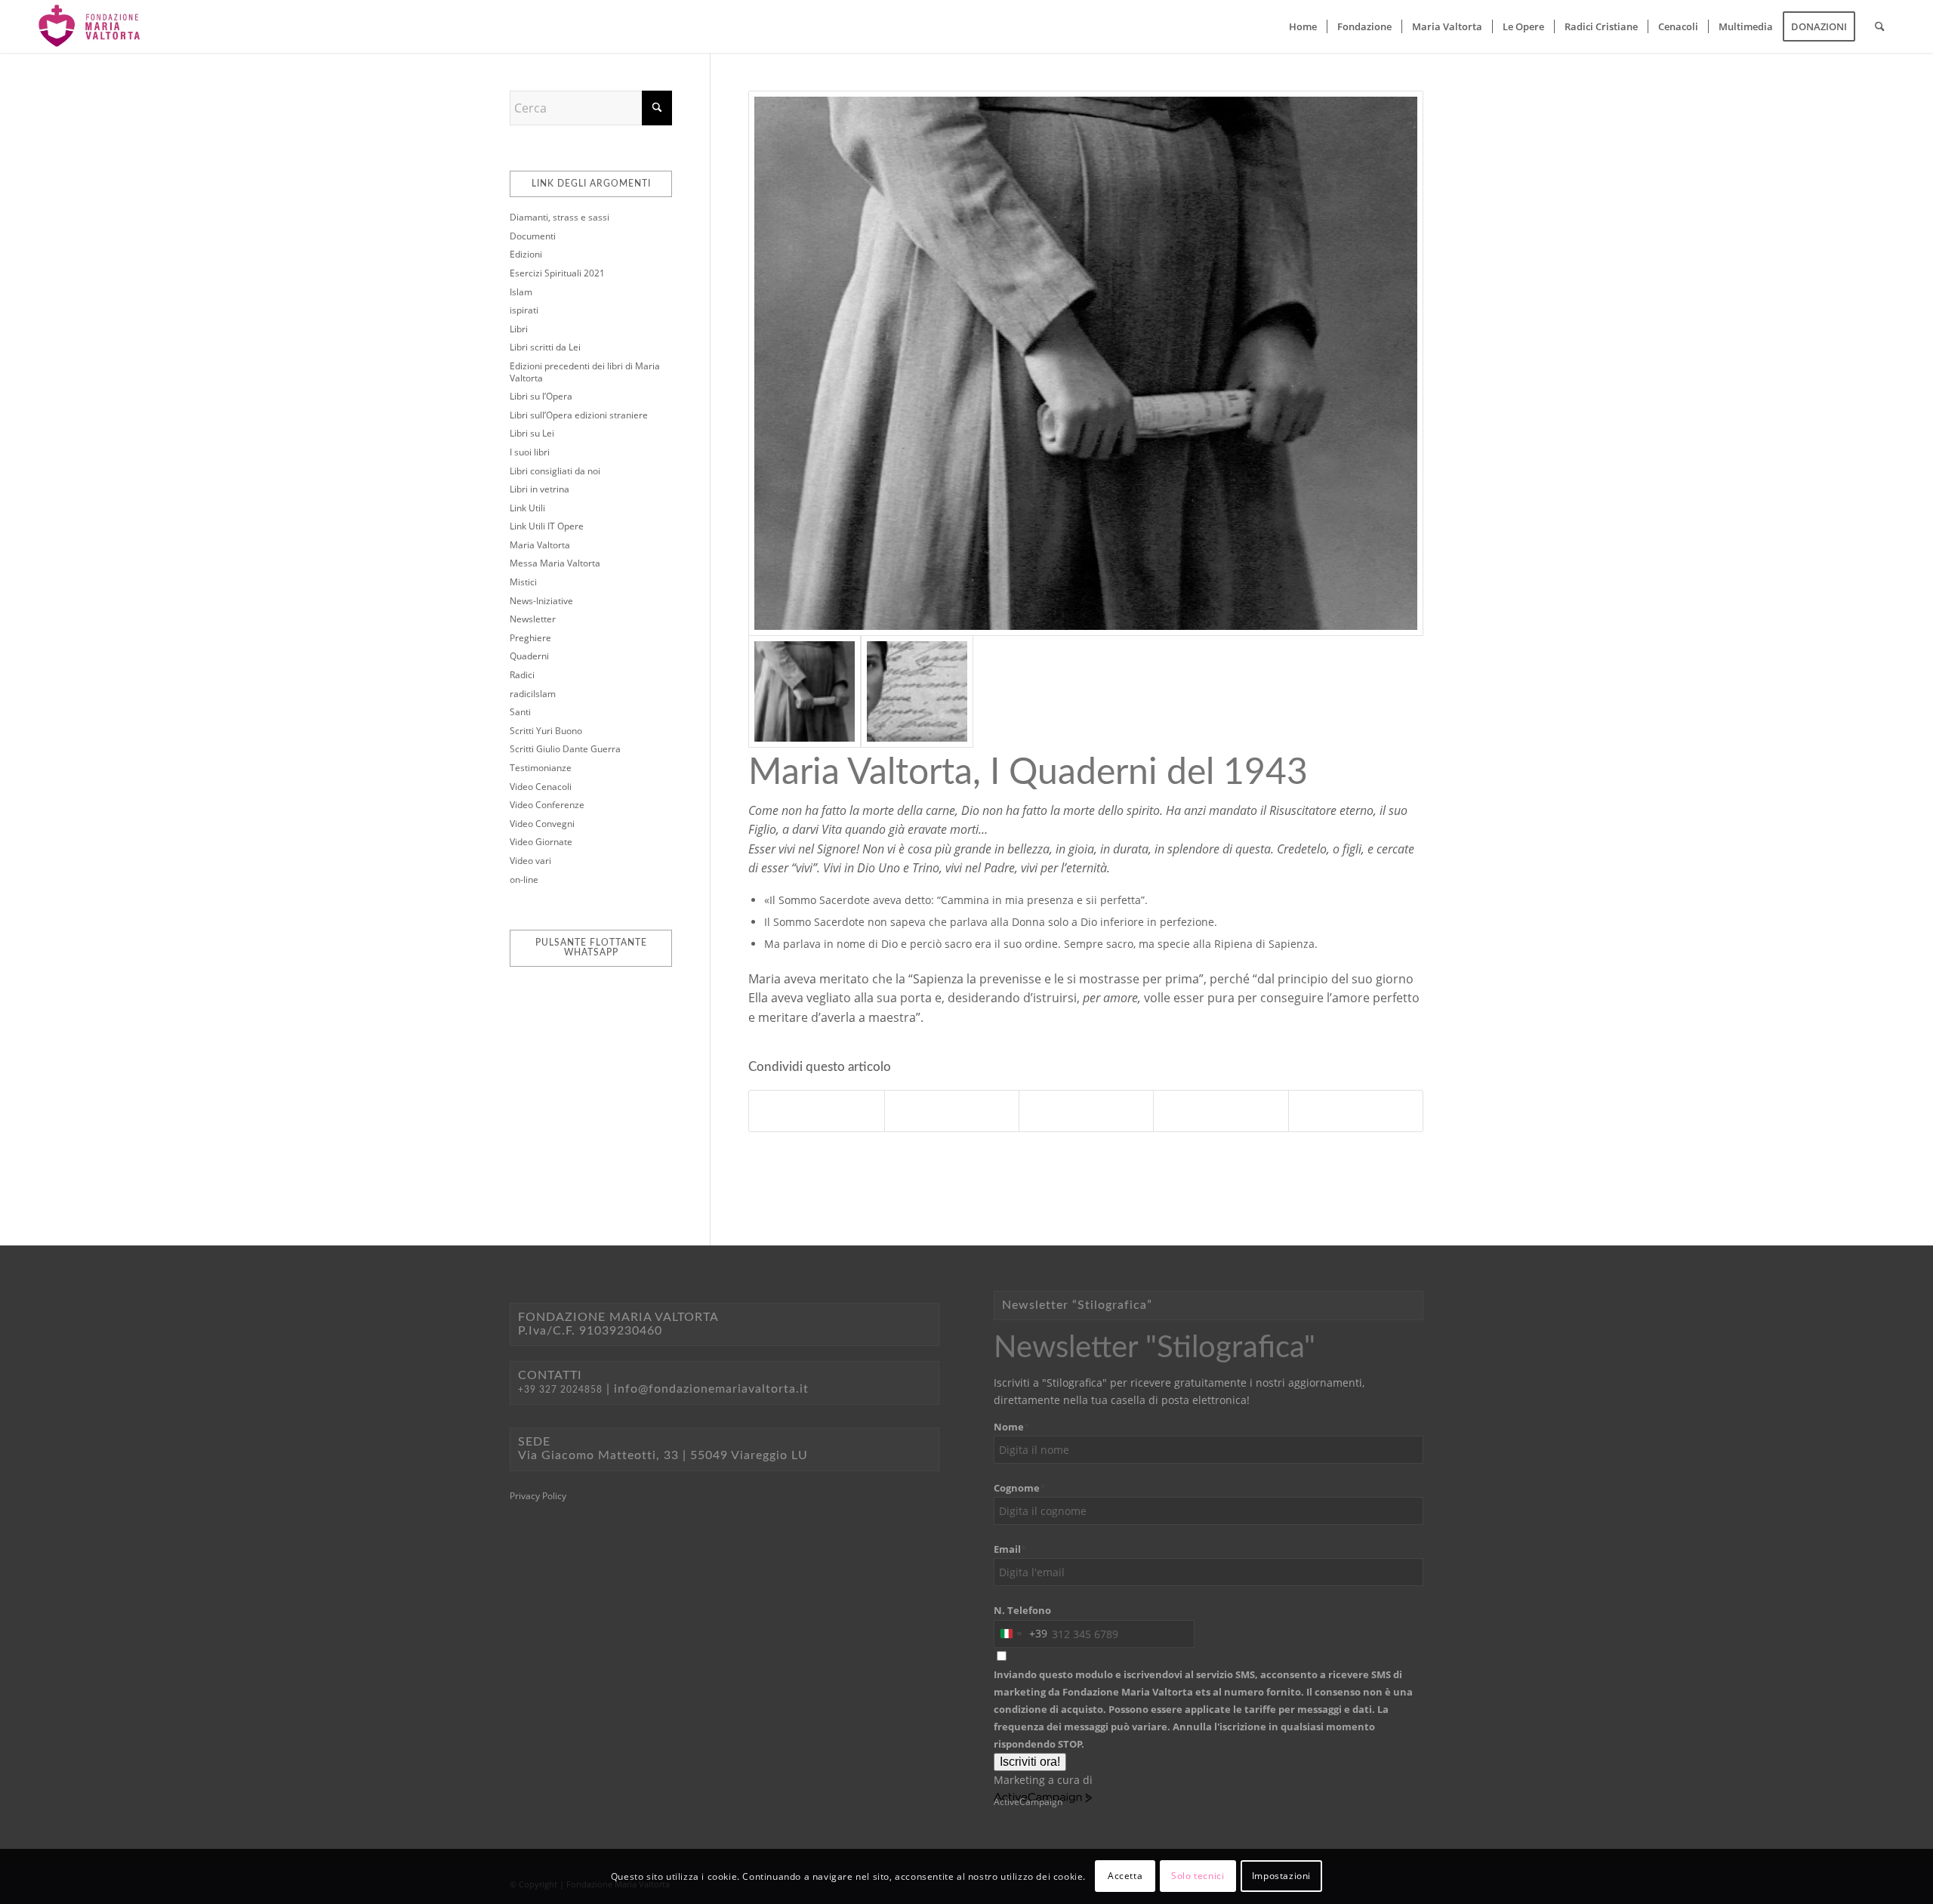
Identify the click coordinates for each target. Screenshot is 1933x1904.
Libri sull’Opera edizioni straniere (579, 415)
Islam (521, 292)
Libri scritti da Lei (545, 347)
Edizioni (526, 254)
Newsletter (533, 619)
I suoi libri (530, 452)
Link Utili (527, 508)
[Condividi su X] (952, 1111)
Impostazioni (1281, 1876)
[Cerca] (1880, 26)
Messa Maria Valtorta (555, 563)
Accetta (1125, 1876)
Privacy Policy (538, 1496)
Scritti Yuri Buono (546, 731)
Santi (520, 712)
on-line (524, 879)
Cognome (1019, 1488)
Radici (522, 675)
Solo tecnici (1198, 1876)
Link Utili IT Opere (547, 526)
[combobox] (1021, 1634)
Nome (1011, 1427)
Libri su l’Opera (541, 396)
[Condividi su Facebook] (816, 1111)
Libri (519, 329)
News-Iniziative (541, 601)
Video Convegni (542, 824)
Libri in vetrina (540, 489)
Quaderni (529, 656)
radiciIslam (533, 694)
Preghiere (530, 638)
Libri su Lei (532, 433)
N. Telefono (1022, 1610)
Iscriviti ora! (1030, 1762)
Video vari (530, 861)
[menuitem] (1303, 26)
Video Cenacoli (541, 787)
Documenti (533, 236)
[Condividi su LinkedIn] (1221, 1111)
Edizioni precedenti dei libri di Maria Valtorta (585, 372)
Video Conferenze (547, 805)
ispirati (524, 310)
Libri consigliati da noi (555, 471)
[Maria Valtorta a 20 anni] (917, 691)
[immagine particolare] (1086, 363)
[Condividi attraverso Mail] (1356, 1111)
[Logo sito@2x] (90, 26)
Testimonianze (541, 768)
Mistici (523, 582)
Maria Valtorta (540, 545)
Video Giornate (541, 842)
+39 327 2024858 (560, 1390)
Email (1010, 1549)
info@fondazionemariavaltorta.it (711, 1389)
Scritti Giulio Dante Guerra (565, 749)
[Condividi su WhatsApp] (1086, 1111)
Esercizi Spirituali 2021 (557, 273)
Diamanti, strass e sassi (560, 217)
